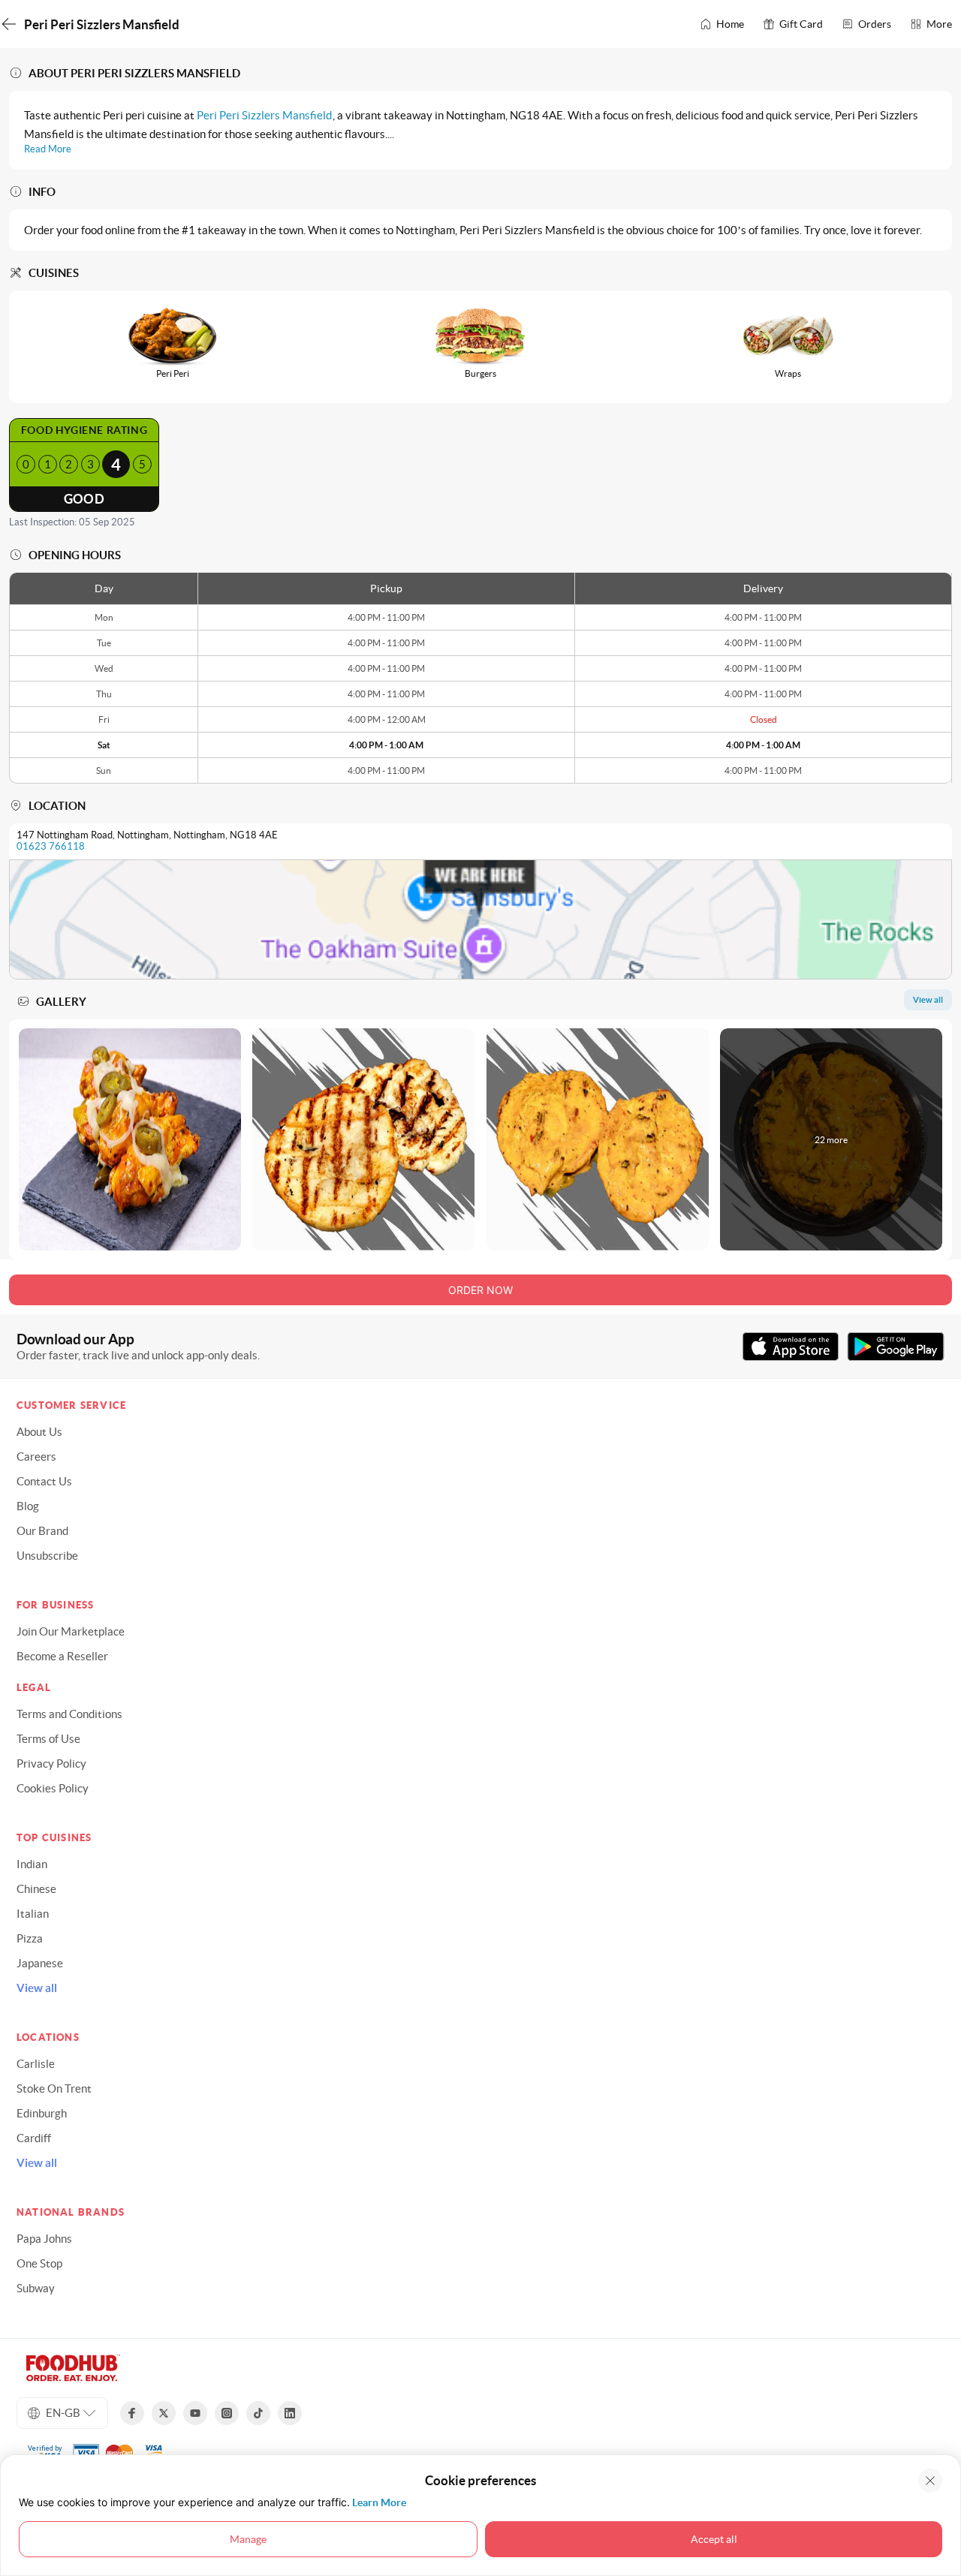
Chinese (36, 1889)
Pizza (30, 1938)
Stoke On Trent (54, 2088)
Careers (36, 1457)
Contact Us (44, 1481)
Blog (28, 1506)
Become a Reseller (62, 1656)
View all (37, 1988)
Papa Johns (44, 2239)
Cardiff (34, 2138)
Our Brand (42, 1531)
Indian (32, 1864)
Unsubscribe (47, 1556)
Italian (33, 1914)
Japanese (40, 1963)
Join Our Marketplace (71, 1631)
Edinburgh (42, 2113)
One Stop (39, 2263)
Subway (36, 2288)
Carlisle (36, 2064)
